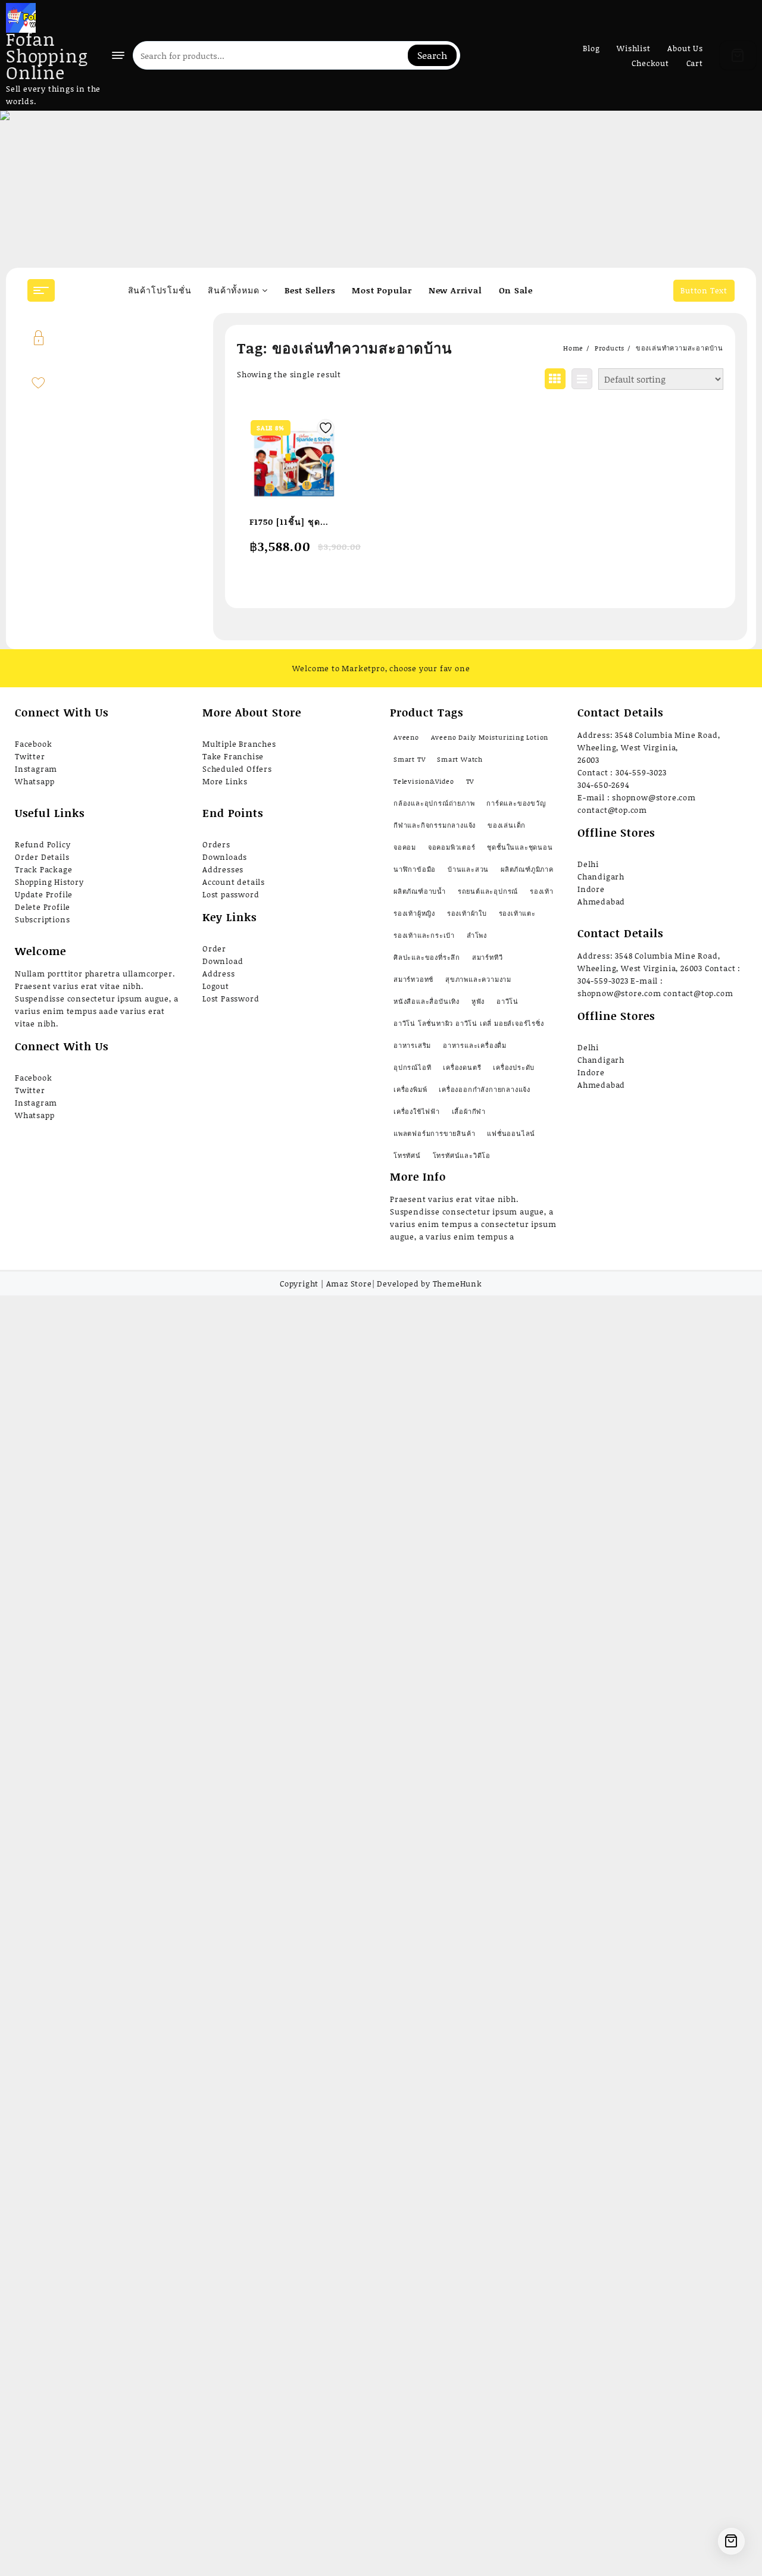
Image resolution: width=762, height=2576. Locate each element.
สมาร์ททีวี (488, 957)
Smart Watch (460, 759)
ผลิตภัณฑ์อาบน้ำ (420, 891)
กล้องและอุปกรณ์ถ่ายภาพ (434, 803)
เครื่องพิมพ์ (410, 1090)
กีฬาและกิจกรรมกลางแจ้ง (435, 825)
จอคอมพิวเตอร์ (452, 847)
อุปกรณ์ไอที (412, 1068)
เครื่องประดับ (514, 1068)
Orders (216, 844)
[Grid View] (555, 379)
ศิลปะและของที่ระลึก (427, 957)
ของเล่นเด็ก (507, 825)
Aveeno (406, 737)
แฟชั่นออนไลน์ (511, 1134)
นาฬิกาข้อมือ (415, 869)
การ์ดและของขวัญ (516, 803)
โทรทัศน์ (407, 1156)
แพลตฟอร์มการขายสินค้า (434, 1134)
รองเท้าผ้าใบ (467, 913)
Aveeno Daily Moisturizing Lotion (490, 737)
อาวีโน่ (508, 1001)
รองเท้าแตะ (517, 913)
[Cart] (738, 55)
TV (470, 781)
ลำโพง (477, 935)
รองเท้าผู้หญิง (414, 913)
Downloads (225, 857)
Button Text (704, 290)
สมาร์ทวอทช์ (413, 979)
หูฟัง (478, 1001)
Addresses (223, 869)
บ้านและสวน (468, 869)
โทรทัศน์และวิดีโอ (462, 1156)
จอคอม (405, 847)
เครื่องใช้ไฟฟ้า (417, 1112)
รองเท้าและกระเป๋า (424, 935)
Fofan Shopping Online (47, 55)
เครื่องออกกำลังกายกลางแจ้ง (485, 1090)
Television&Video (424, 781)
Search (432, 55)
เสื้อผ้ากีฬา (469, 1112)
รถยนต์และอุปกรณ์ (488, 891)
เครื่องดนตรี (462, 1068)
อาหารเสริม (412, 1046)
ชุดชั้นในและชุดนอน (520, 847)
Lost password (231, 894)
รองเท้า (542, 891)
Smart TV (409, 759)
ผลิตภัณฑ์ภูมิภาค (527, 869)
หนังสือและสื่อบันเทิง (427, 1001)
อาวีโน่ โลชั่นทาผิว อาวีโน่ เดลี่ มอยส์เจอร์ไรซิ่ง (469, 1023)
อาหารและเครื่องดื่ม (475, 1046)
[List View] (582, 379)
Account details (234, 882)
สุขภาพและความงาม (478, 979)
